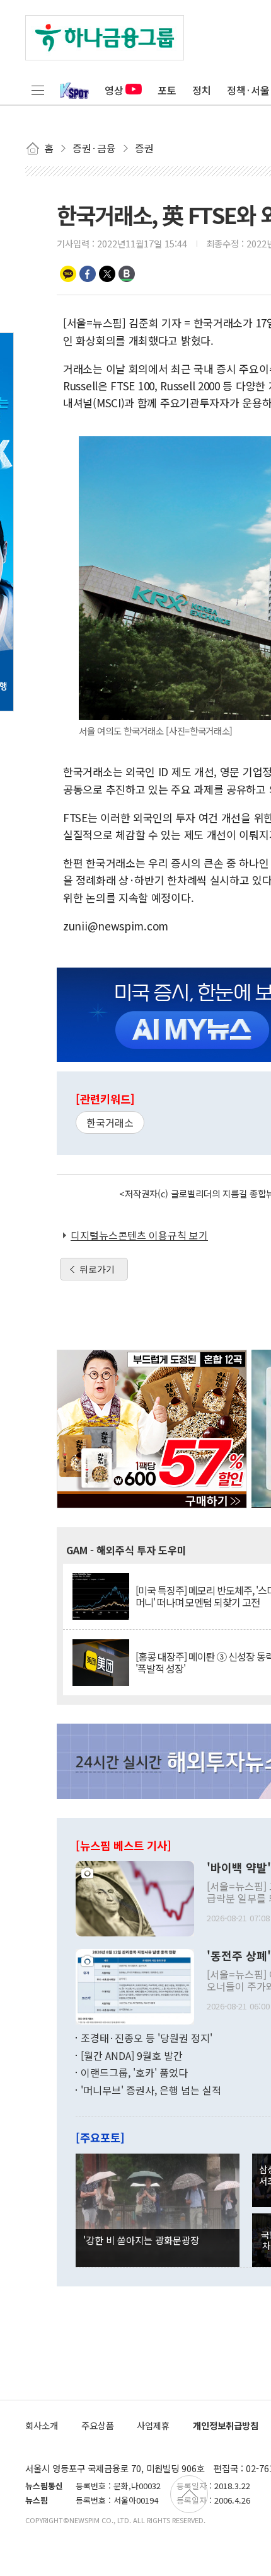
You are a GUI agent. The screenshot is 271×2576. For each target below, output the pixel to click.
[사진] (135, 1897)
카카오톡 (68, 274)
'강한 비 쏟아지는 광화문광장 (141, 2240)
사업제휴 (153, 2425)
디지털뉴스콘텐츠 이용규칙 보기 (139, 1235)
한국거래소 (110, 1122)
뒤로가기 (97, 1269)
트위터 (107, 274)
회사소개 (42, 2425)
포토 (167, 90)
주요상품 (98, 2425)
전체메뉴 (38, 90)
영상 (114, 90)
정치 (202, 90)
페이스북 (88, 274)
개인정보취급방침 (226, 2425)
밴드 (127, 274)
